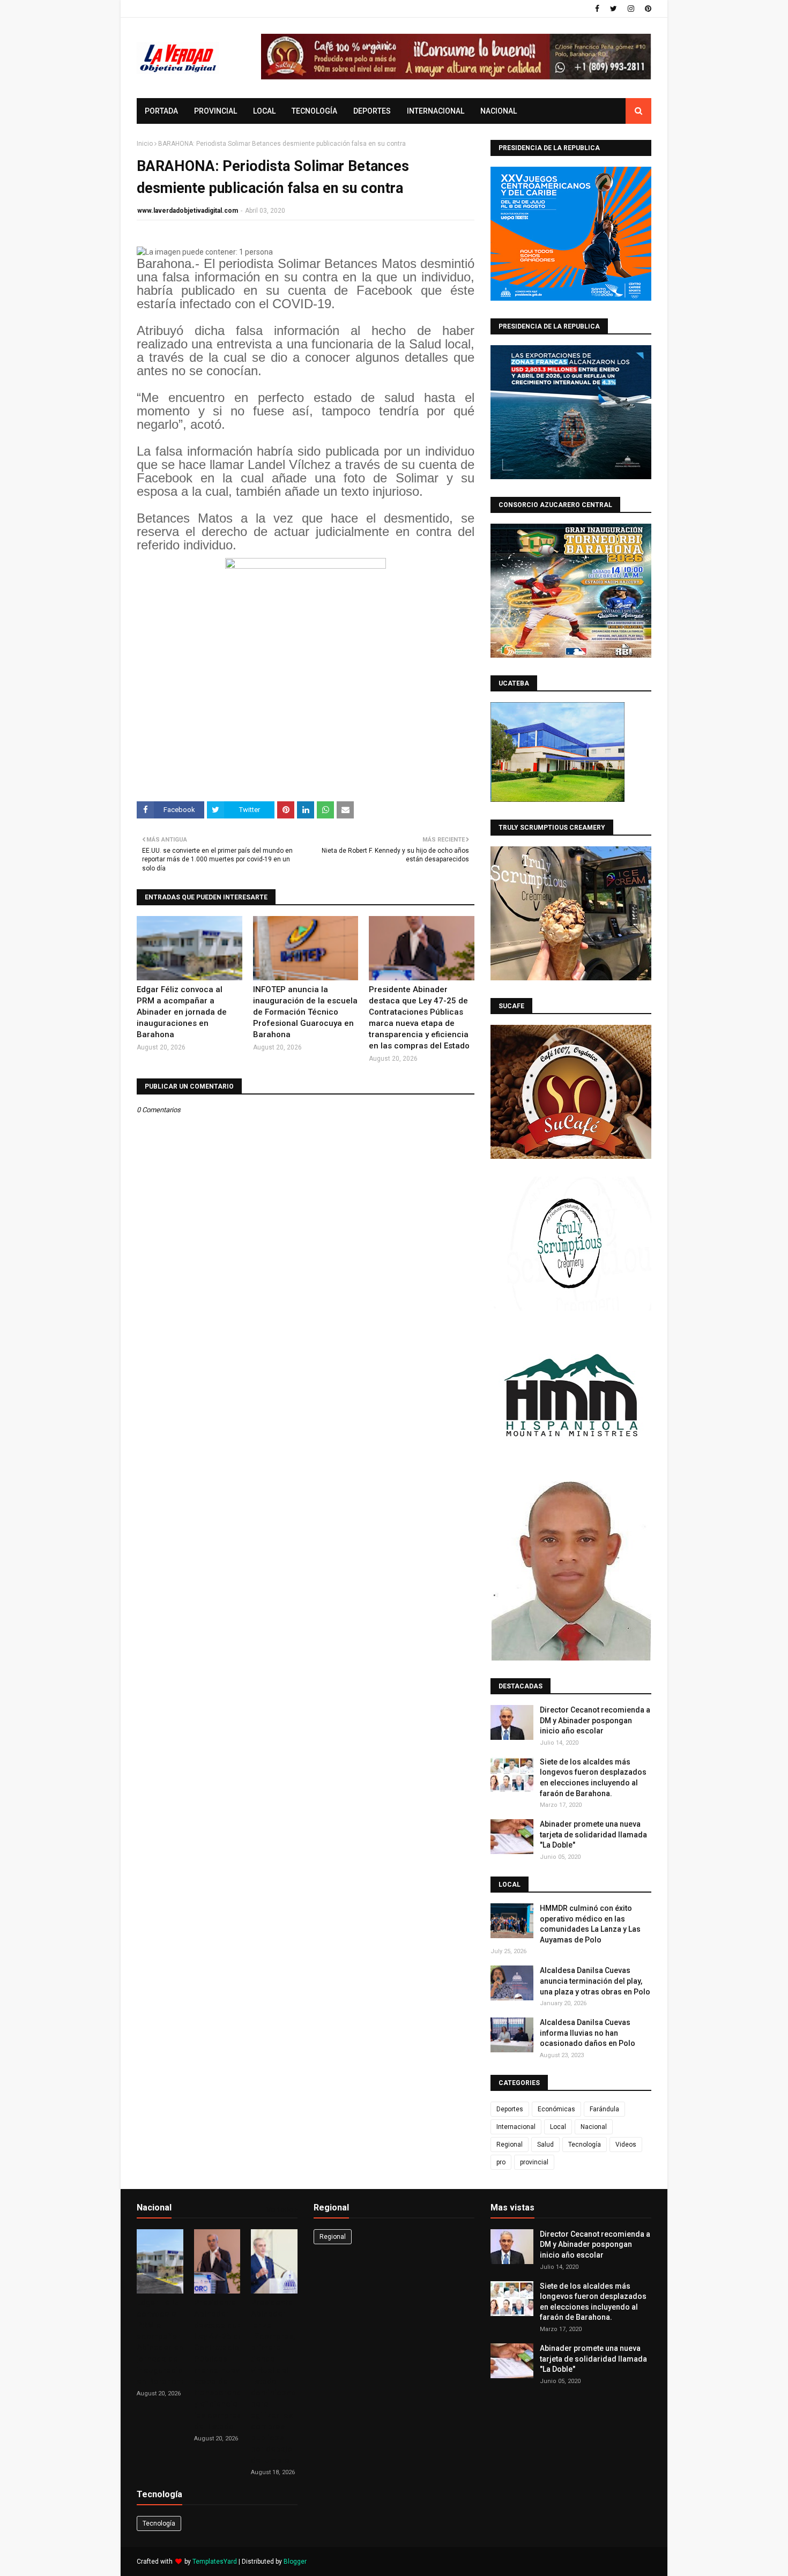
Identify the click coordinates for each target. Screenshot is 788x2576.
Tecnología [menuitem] (314, 111)
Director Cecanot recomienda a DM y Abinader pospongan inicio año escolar (595, 1720)
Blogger (295, 2562)
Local (558, 2127)
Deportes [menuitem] (372, 111)
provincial (534, 2162)
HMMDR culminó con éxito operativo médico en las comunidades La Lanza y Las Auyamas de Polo (590, 1924)
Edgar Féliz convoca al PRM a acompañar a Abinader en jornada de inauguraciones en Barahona (182, 1012)
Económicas (556, 2109)
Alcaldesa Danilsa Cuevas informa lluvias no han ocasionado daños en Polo (588, 2033)
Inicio (145, 144)
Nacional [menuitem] (499, 111)
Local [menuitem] (264, 111)
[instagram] (631, 9)
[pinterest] (647, 9)
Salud (545, 2145)
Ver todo (280, 2210)
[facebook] (597, 9)
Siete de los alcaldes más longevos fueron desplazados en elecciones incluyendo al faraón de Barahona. (593, 1778)
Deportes (510, 2109)
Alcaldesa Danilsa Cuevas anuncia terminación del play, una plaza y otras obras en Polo (595, 1981)
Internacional (516, 2127)
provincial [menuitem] (215, 111)
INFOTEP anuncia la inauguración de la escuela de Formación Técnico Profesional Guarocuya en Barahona (305, 1012)
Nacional (594, 2127)
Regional (510, 2145)
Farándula (604, 2109)
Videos (626, 2145)
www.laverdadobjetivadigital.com (188, 211)
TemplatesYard (215, 2562)
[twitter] (614, 9)
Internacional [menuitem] (436, 111)
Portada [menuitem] (161, 111)
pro (501, 2162)
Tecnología (585, 2145)
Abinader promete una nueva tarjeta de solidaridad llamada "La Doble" (593, 1834)
